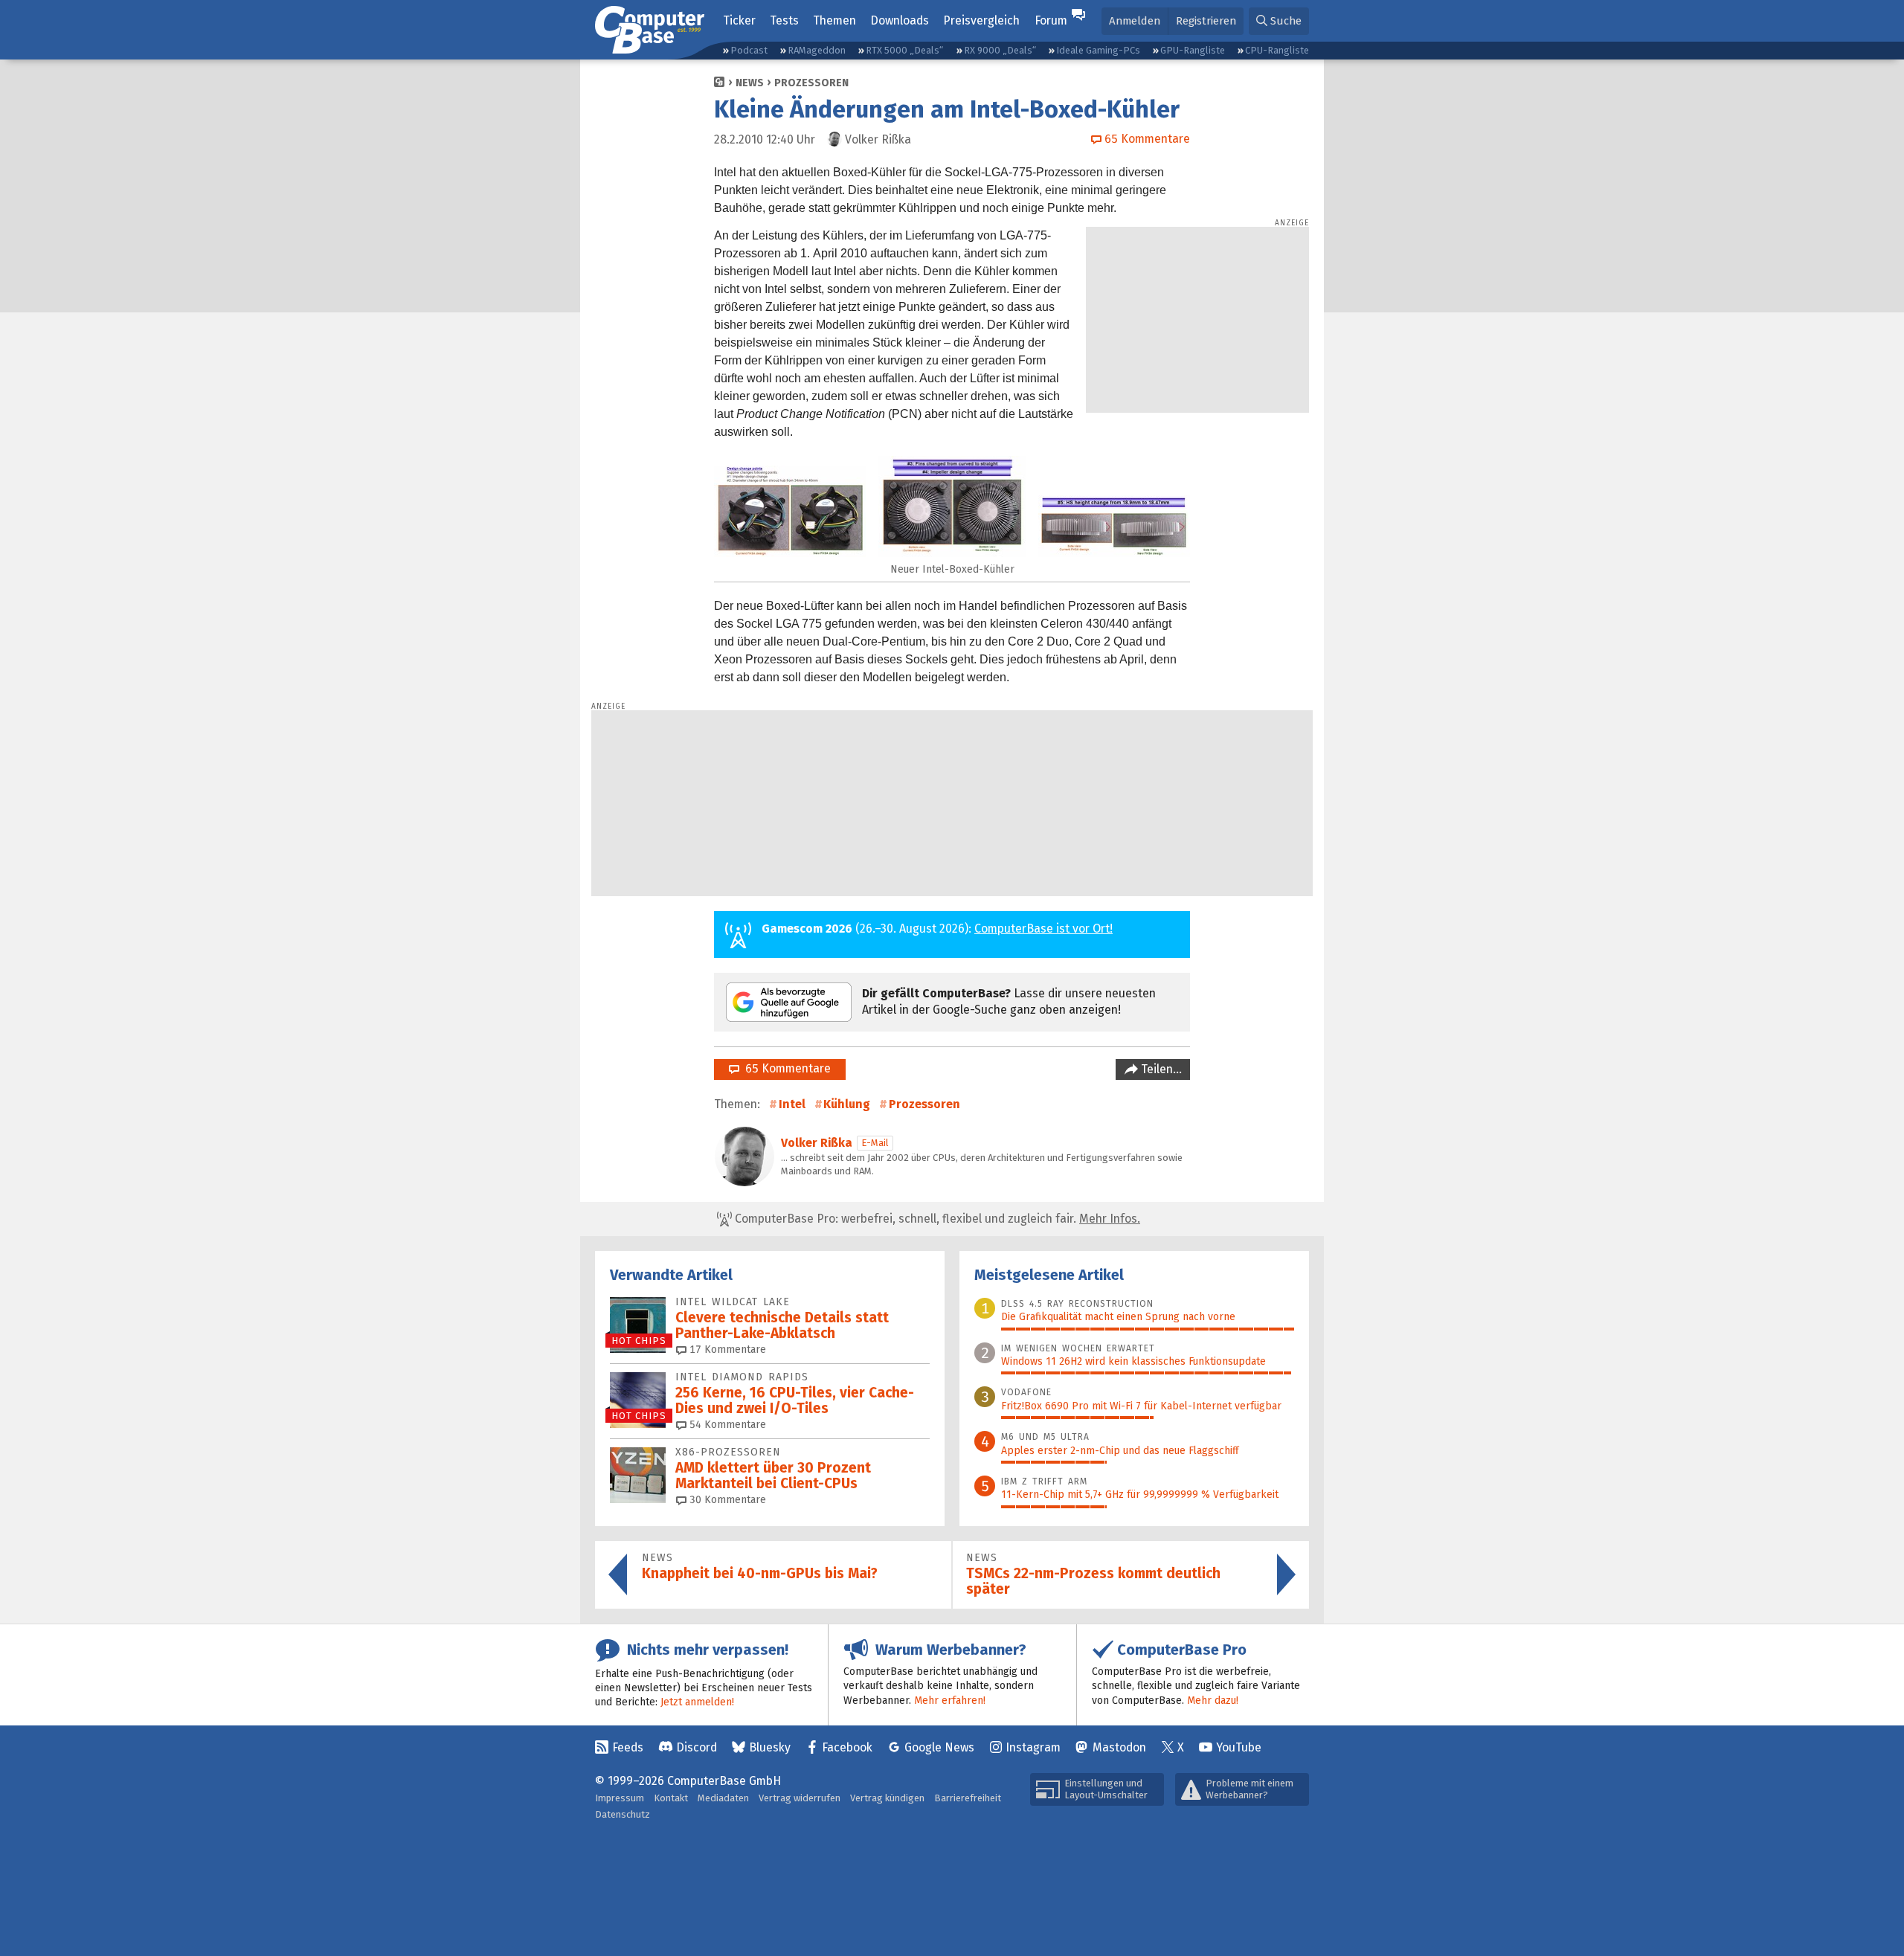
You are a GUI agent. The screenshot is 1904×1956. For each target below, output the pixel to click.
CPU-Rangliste (1277, 50)
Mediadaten (723, 1798)
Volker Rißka (817, 1143)
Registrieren (1206, 21)
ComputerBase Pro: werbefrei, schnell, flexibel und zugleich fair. (936, 1219)
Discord (697, 1747)
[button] (1279, 21)
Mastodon (1119, 1747)
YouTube (1239, 1747)
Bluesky (770, 1747)
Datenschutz (623, 1814)
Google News (939, 1747)
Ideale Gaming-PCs (1098, 50)
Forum (1051, 20)
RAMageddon (817, 50)
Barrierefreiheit (968, 1798)
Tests (784, 20)
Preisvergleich (981, 20)
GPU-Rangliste (1193, 50)
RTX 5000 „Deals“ (904, 50)
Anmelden (1135, 21)
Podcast (749, 50)
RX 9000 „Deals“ (1000, 50)
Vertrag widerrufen (800, 1798)
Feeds (628, 1747)
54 (726, 1425)
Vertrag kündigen (887, 1798)
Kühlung (847, 1104)
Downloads (900, 20)
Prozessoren (811, 83)
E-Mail (875, 1143)
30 (726, 1500)
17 (726, 1349)
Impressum (620, 1798)
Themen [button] (834, 20)
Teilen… (1160, 1069)
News (750, 83)
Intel (792, 1104)
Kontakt (671, 1798)
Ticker (739, 20)
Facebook (847, 1747)
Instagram (1033, 1747)
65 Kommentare (785, 1068)
